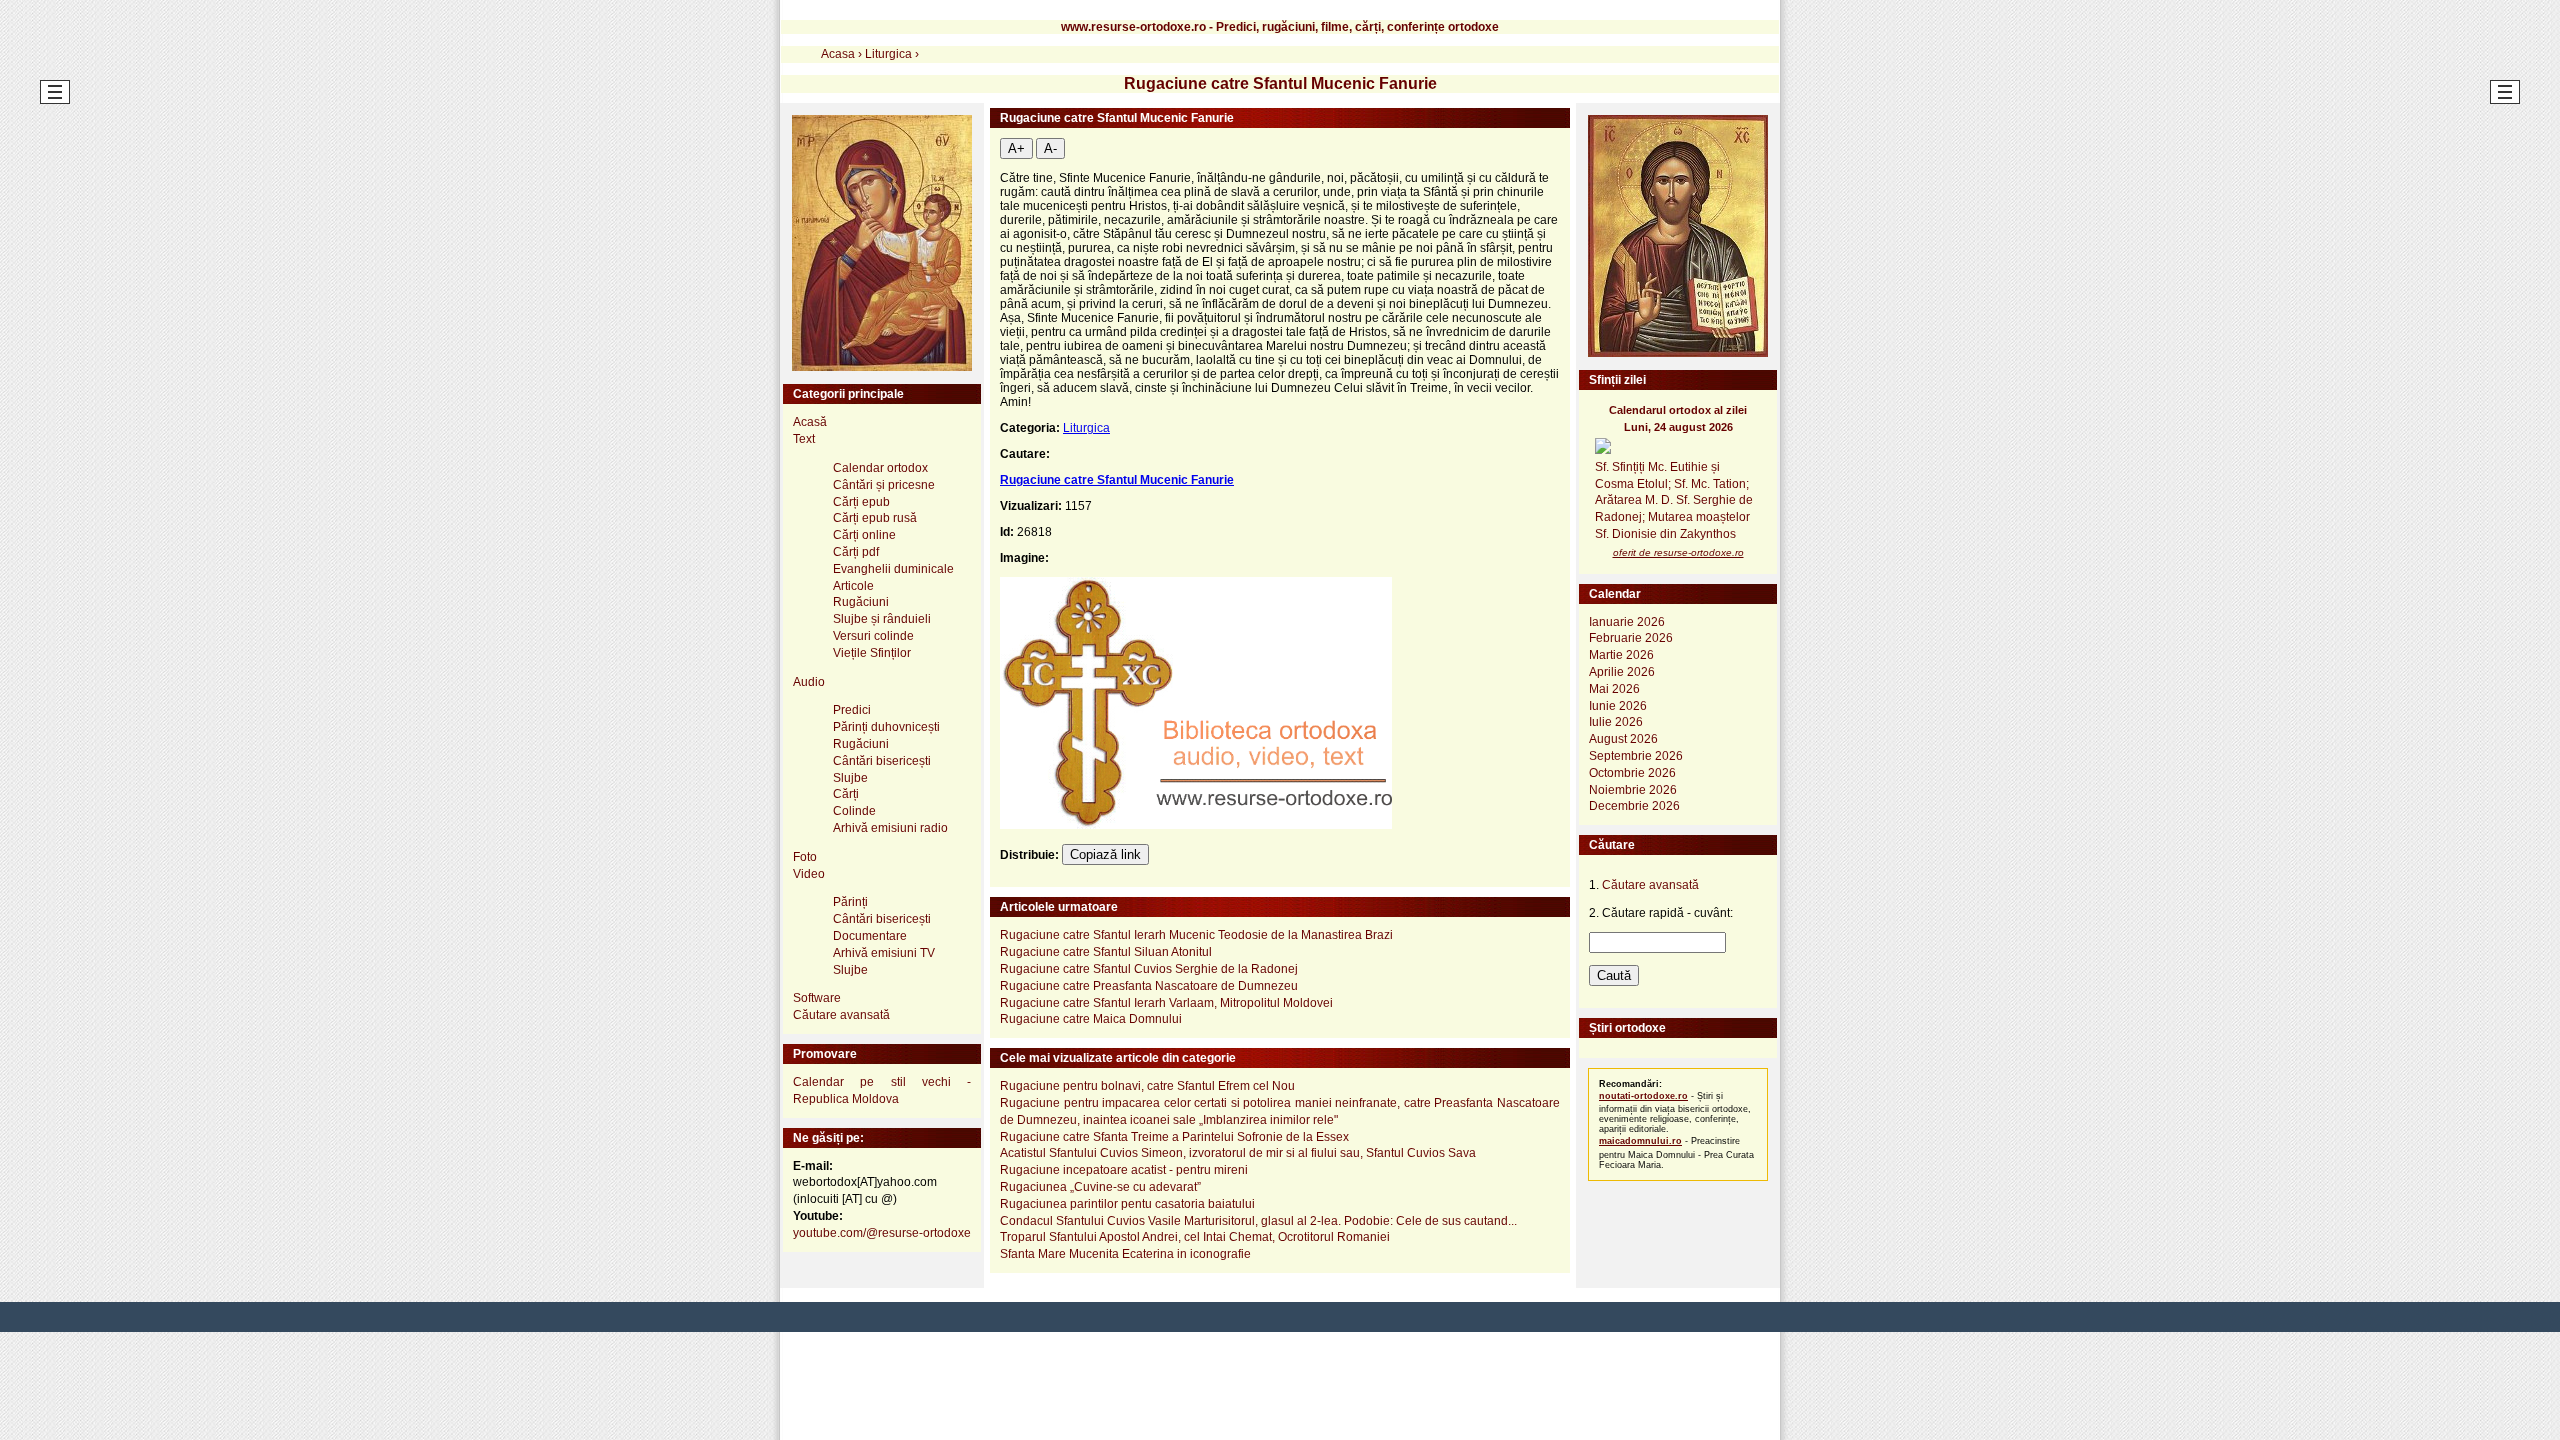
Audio (809, 682)
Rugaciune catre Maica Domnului (1091, 1019)
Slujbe (850, 778)
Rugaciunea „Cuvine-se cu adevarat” (1100, 1187)
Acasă (810, 422)
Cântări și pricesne (884, 485)
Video (809, 874)
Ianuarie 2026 (1627, 622)
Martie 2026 (1621, 655)
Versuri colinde (873, 636)
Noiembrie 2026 (1633, 790)
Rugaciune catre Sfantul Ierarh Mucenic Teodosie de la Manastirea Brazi (1196, 935)
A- (1050, 148)
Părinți (850, 902)
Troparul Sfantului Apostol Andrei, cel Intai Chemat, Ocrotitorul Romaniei (1195, 1237)
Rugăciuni (861, 602)
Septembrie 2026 (1636, 756)
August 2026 (1623, 739)
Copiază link (1105, 854)
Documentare (870, 936)
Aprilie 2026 (1622, 672)
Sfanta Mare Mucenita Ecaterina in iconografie (1125, 1254)
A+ (1016, 148)
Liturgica (1086, 428)
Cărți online (864, 535)
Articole (853, 586)
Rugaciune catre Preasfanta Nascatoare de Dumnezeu (1149, 986)
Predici (852, 710)
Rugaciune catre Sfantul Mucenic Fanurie (1117, 480)
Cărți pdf (856, 552)
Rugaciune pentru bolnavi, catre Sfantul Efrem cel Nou (1147, 1086)
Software (817, 998)
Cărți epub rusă (875, 518)
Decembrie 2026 (1634, 806)
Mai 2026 (1614, 689)
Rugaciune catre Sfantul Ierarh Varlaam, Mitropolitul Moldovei (1166, 1003)
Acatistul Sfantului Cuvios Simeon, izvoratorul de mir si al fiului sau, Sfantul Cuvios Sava (1238, 1153)
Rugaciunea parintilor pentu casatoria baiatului (1127, 1204)
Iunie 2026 (1618, 706)
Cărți (846, 794)
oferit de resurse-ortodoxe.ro (1678, 552)
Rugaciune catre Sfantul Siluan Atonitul (1106, 952)
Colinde (854, 811)
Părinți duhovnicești (886, 727)
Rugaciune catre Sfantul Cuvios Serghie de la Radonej (1149, 969)
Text (804, 439)
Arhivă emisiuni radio (890, 828)
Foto (805, 857)
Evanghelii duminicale (893, 569)
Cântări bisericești (882, 761)
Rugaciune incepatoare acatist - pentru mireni (1124, 1170)
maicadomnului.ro (1640, 1141)
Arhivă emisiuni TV (884, 953)
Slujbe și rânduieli (882, 619)
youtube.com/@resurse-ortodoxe (882, 1233)
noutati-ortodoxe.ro (1643, 1096)
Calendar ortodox (880, 468)
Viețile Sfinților (872, 653)
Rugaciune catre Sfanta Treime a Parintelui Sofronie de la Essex (1174, 1137)
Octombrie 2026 (1632, 773)
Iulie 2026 (1616, 722)
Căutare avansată (841, 1015)
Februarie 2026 (1631, 638)
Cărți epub (861, 502)
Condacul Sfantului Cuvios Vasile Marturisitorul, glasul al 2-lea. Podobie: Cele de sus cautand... (1258, 1221)
